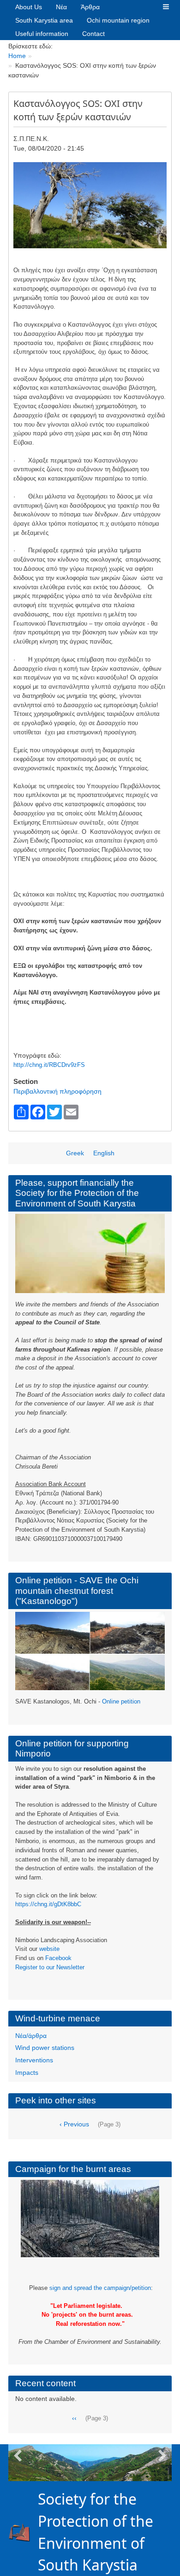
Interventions (34, 2060)
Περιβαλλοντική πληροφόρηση (57, 1091)
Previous (18, 2456)
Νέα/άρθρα (31, 2036)
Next (162, 2456)
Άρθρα (90, 7)
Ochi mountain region (118, 20)
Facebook (58, 1958)
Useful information (42, 34)
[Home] (23, 2532)
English (104, 1153)
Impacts (27, 2073)
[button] (166, 7)
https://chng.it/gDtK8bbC (48, 1904)
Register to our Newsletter (50, 1967)
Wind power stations (45, 2048)
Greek (75, 1153)
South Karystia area (44, 20)
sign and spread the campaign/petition (100, 2288)
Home (17, 56)
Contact (93, 34)
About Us (29, 7)
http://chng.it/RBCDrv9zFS (49, 1065)
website (49, 1949)
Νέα (61, 7)
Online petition (121, 1701)
